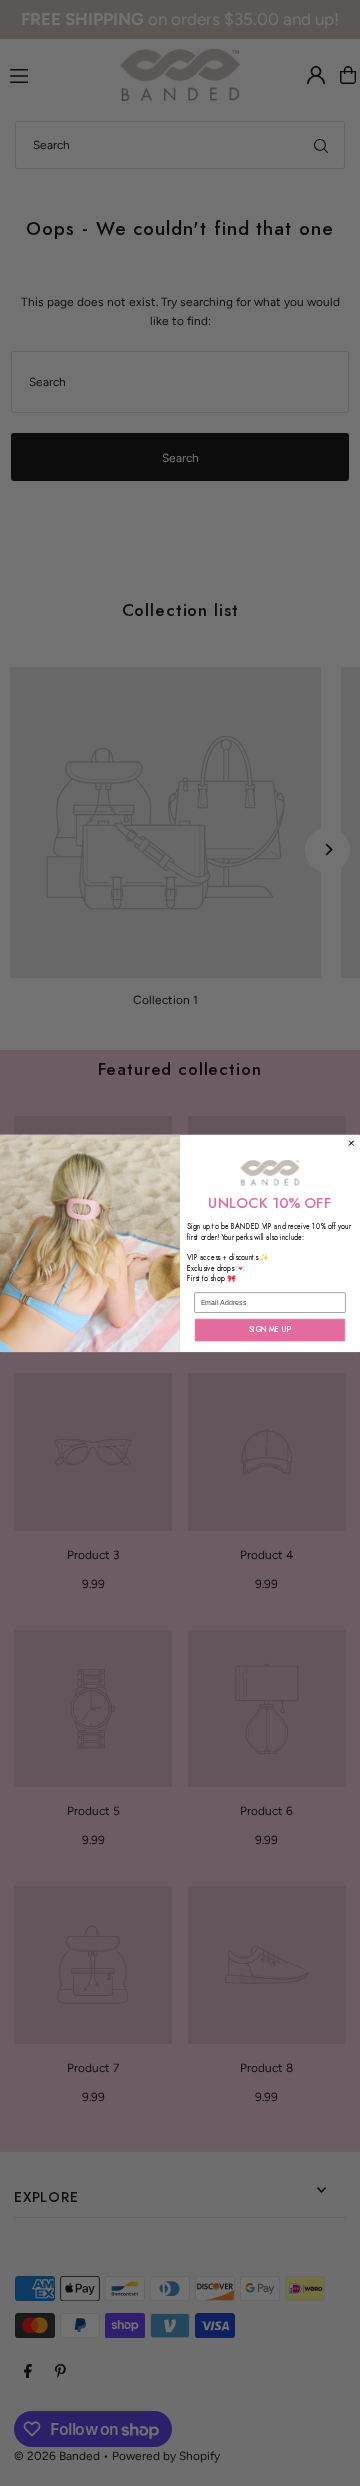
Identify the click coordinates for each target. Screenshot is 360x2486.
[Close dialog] (352, 1143)
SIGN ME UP (270, 1329)
